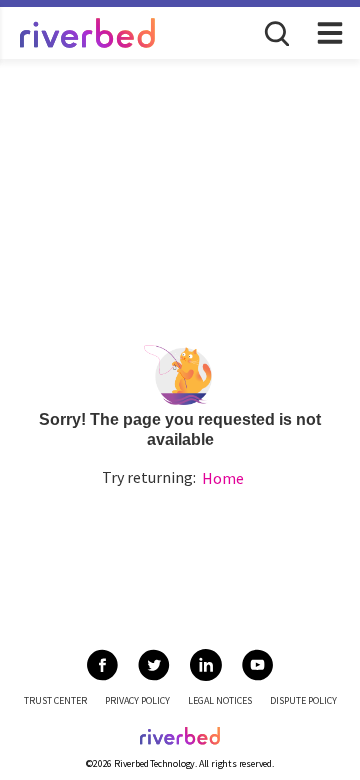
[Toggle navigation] (330, 33)
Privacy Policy (137, 700)
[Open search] (275, 32)
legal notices (220, 700)
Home (223, 478)
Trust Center (55, 700)
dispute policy (303, 700)
